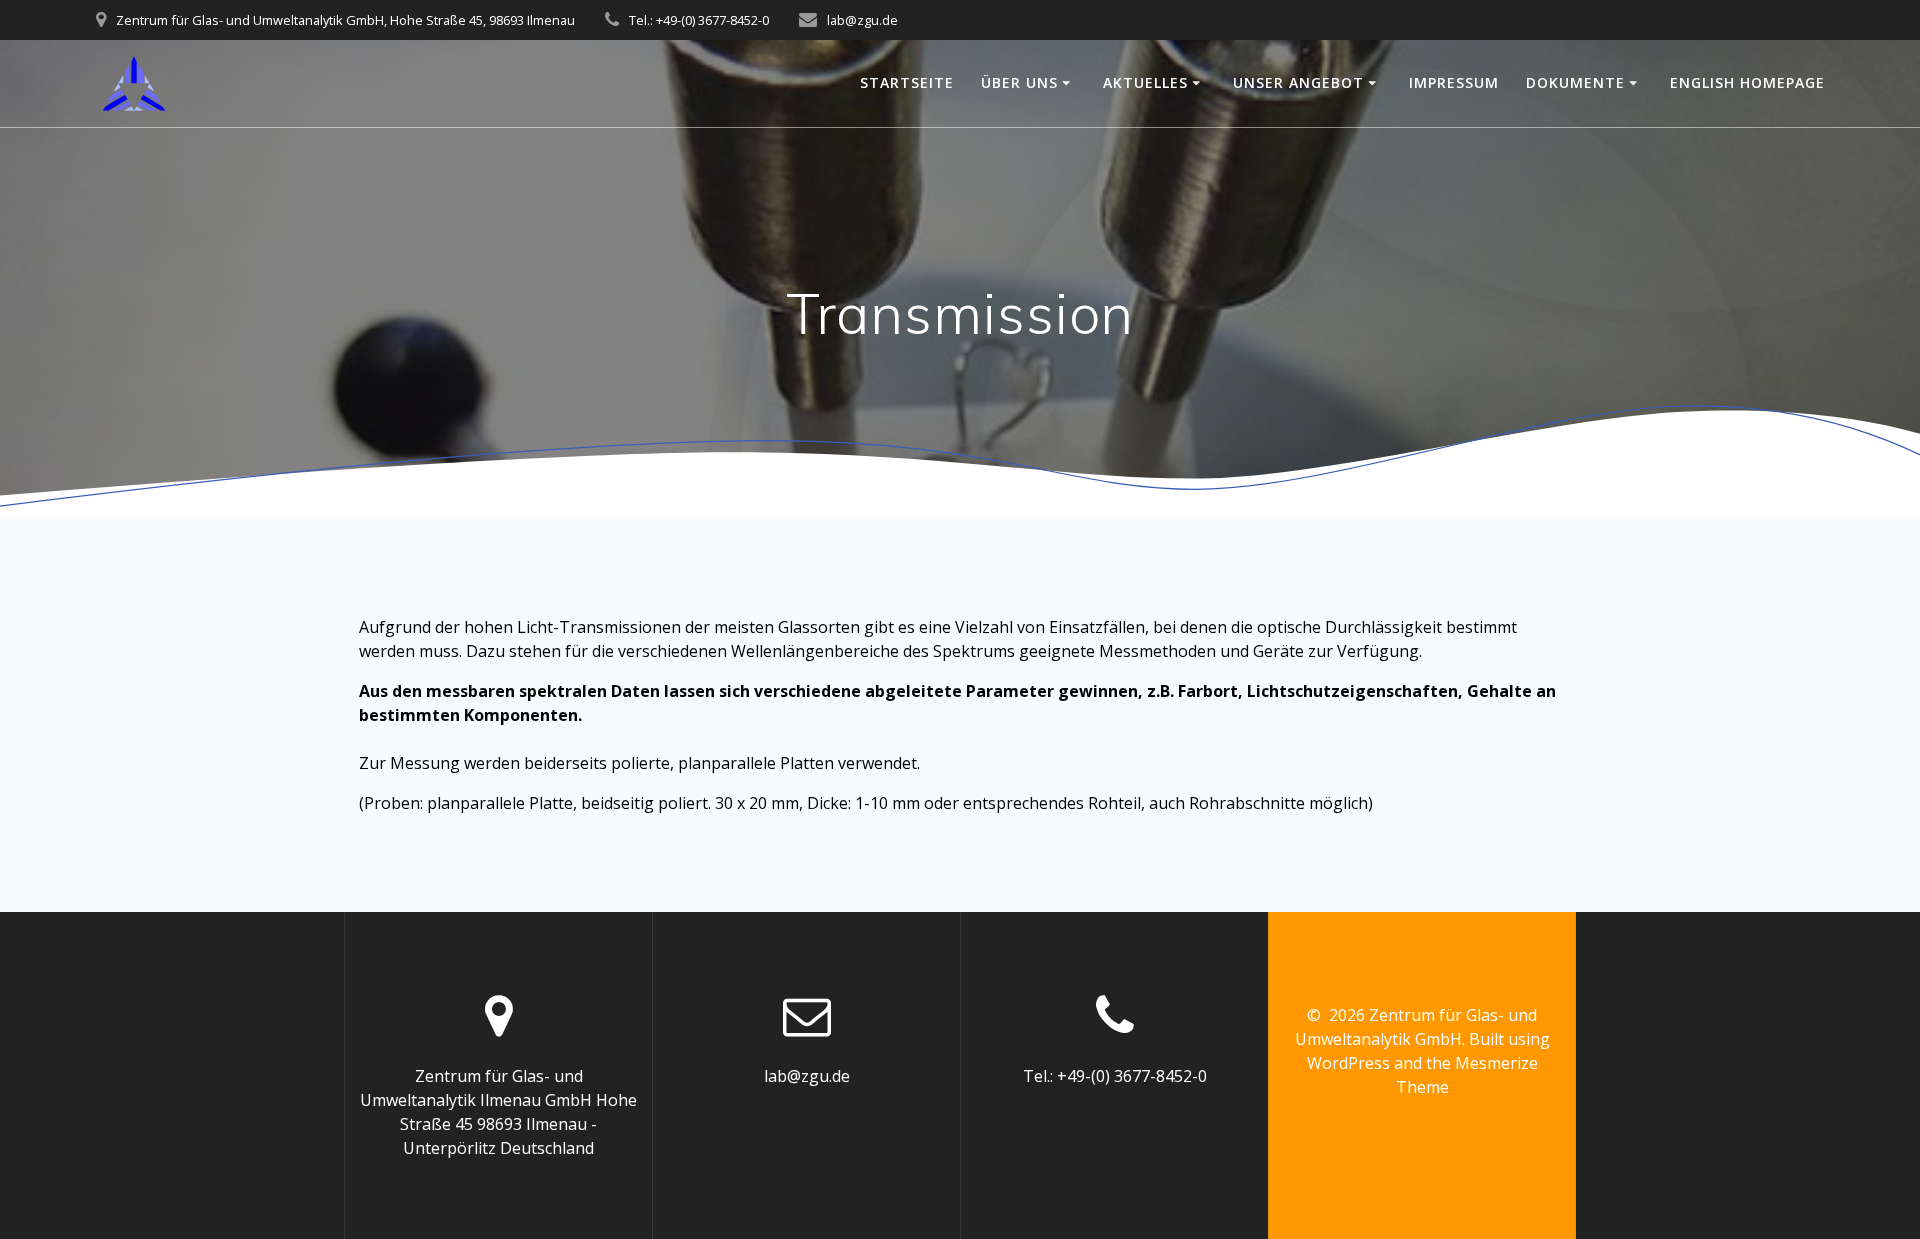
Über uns (1019, 82)
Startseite (907, 82)
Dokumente (1575, 82)
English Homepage (1747, 82)
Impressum (1454, 82)
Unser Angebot (1298, 82)
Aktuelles (1145, 82)
